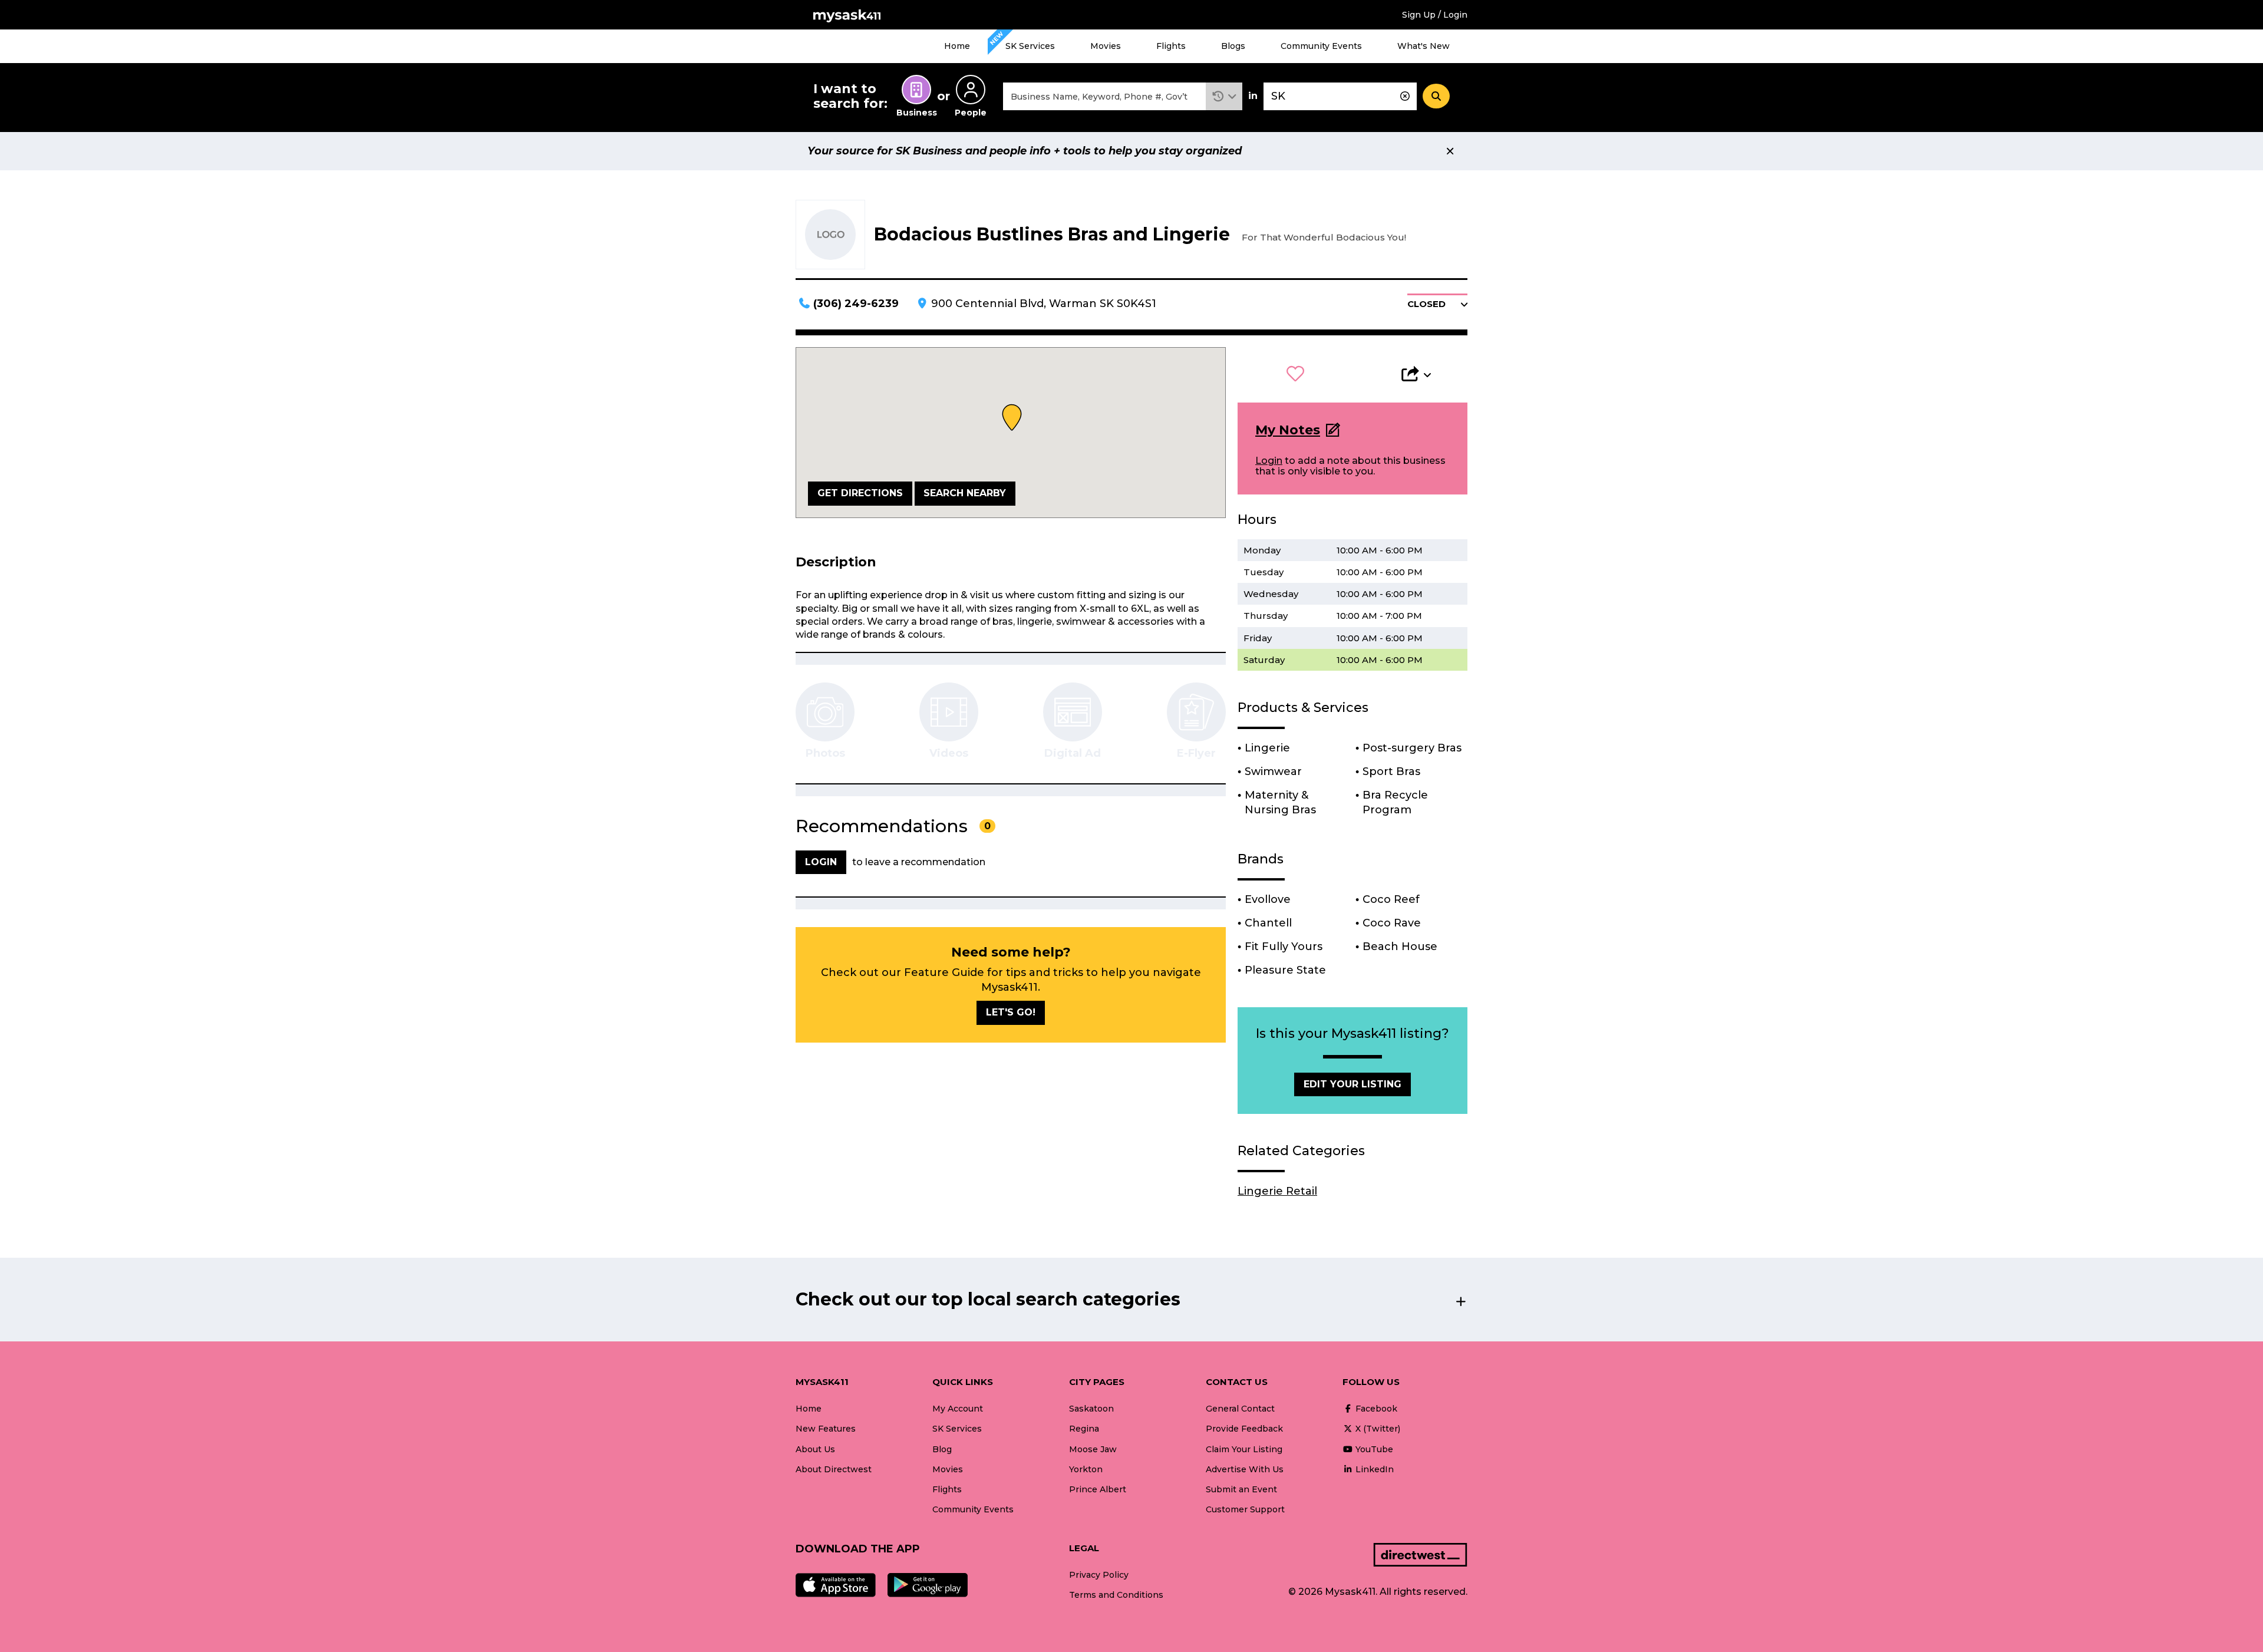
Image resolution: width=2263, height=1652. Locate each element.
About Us (815, 1449)
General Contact (1240, 1409)
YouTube (1373, 1449)
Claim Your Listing (1244, 1449)
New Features (826, 1429)
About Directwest (834, 1469)
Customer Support (1245, 1509)
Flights (1171, 46)
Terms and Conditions (1116, 1595)
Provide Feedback (1244, 1429)
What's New (1424, 46)
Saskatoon (1091, 1409)
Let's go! (1011, 1012)
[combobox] (1104, 96)
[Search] (1436, 96)
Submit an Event (1241, 1489)
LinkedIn (1373, 1469)
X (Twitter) (1377, 1429)
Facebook (1375, 1409)
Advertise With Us (1245, 1469)
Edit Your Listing (1352, 1084)
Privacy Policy (1099, 1575)
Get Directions (860, 493)
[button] (1224, 96)
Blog (942, 1449)
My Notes (1288, 430)
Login (1269, 461)
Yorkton (1086, 1469)
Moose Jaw (1093, 1449)
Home (957, 46)
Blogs (1233, 46)
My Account (958, 1409)
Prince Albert (1098, 1489)
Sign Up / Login (1435, 15)
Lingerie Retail (1277, 1191)
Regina (1084, 1429)
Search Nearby (965, 493)
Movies (1106, 46)
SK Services (1030, 46)
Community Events (1321, 46)
